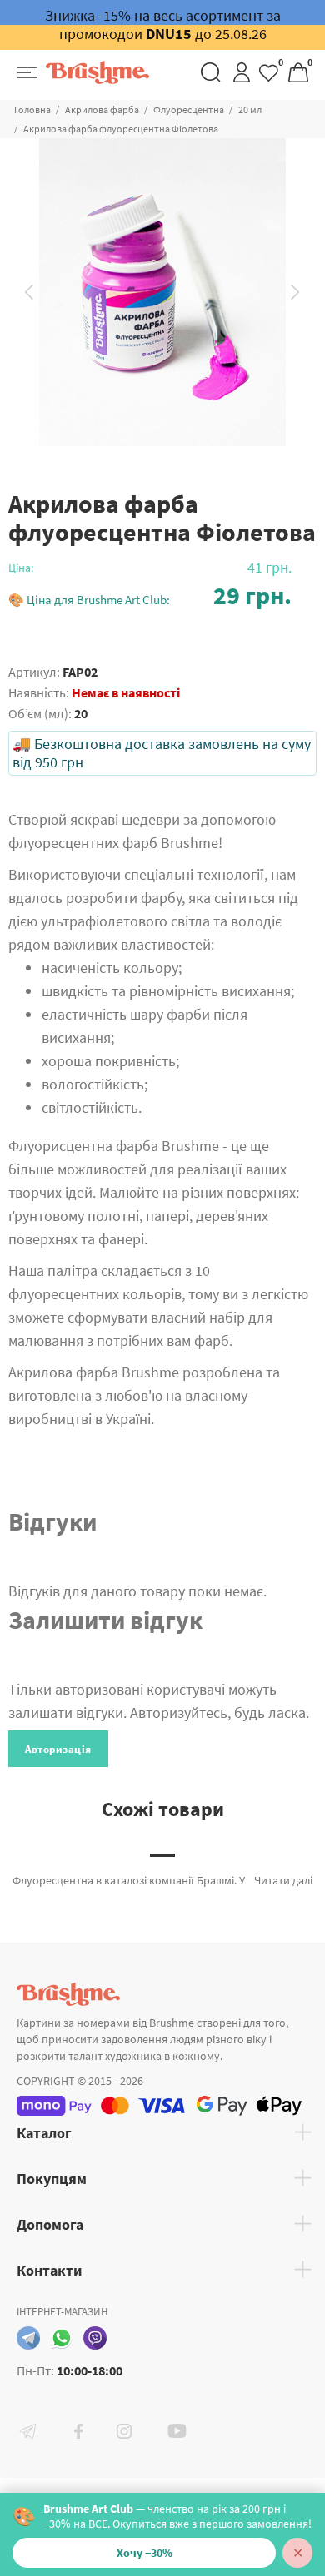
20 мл (250, 109)
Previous (29, 292)
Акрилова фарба (102, 109)
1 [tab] (162, 1855)
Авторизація (58, 1749)
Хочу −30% (145, 2553)
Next (296, 292)
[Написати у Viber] (95, 2338)
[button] (150, 596)
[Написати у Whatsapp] (62, 2338)
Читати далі (283, 1880)
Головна (32, 109)
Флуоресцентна (189, 109)
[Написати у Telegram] (28, 2338)
